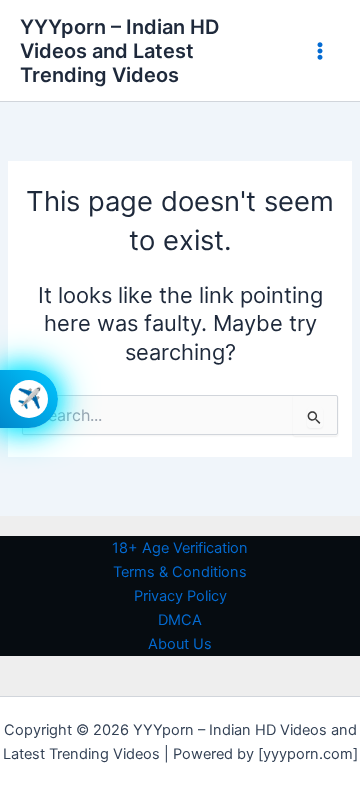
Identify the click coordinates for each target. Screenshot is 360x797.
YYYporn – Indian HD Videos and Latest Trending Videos (119, 51)
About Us (180, 644)
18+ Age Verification (180, 548)
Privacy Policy (180, 596)
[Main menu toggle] (320, 50)
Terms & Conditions (180, 572)
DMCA (180, 620)
